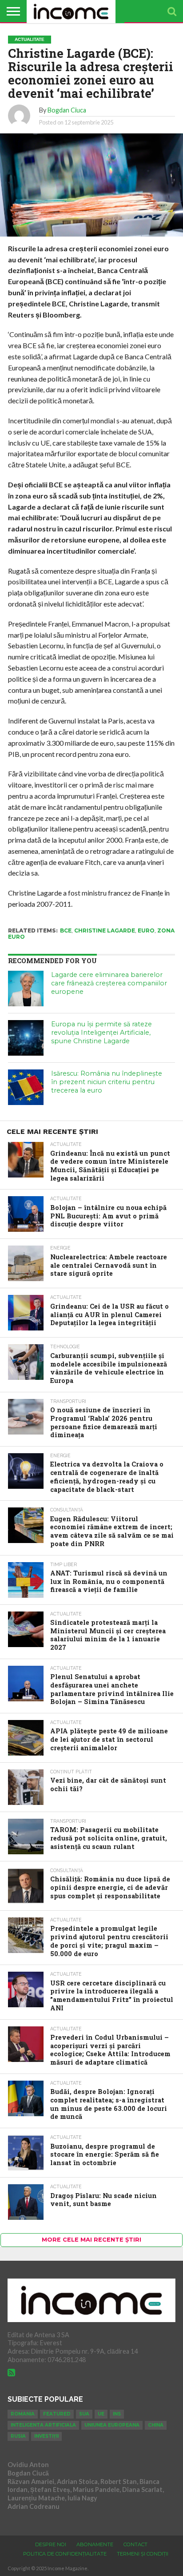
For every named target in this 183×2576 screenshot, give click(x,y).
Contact (135, 2544)
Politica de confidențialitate (65, 2554)
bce (66, 930)
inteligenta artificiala (43, 2425)
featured (57, 2414)
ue (101, 2414)
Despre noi (51, 2544)
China (156, 2425)
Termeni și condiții (143, 2554)
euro (146, 930)
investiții (46, 2436)
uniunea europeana (112, 2425)
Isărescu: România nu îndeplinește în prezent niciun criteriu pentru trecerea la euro (107, 1082)
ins (117, 2414)
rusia (18, 2436)
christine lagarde (105, 930)
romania (23, 2414)
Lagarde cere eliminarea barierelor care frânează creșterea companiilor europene (109, 983)
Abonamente (95, 2544)
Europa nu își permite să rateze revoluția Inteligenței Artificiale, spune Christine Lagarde (101, 1032)
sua (84, 2414)
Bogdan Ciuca (67, 110)
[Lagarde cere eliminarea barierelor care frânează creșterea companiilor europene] (26, 989)
